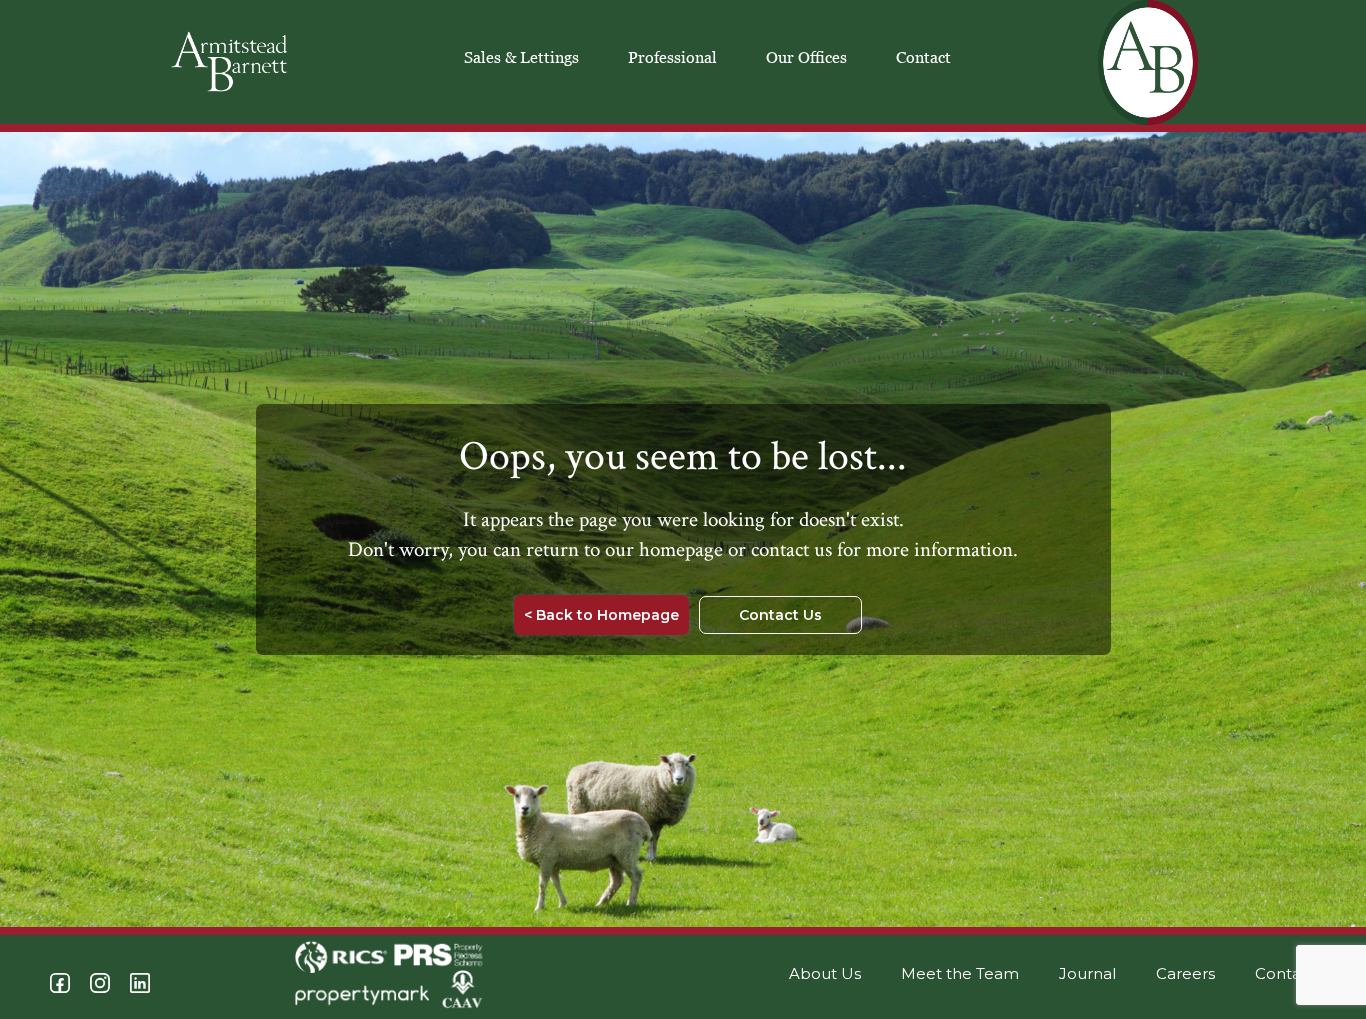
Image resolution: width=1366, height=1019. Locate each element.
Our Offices (806, 57)
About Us (825, 973)
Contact (923, 57)
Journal (1087, 973)
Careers (1185, 973)
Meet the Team (960, 973)
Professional (672, 57)
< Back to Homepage (601, 615)
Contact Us (780, 615)
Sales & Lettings (521, 57)
